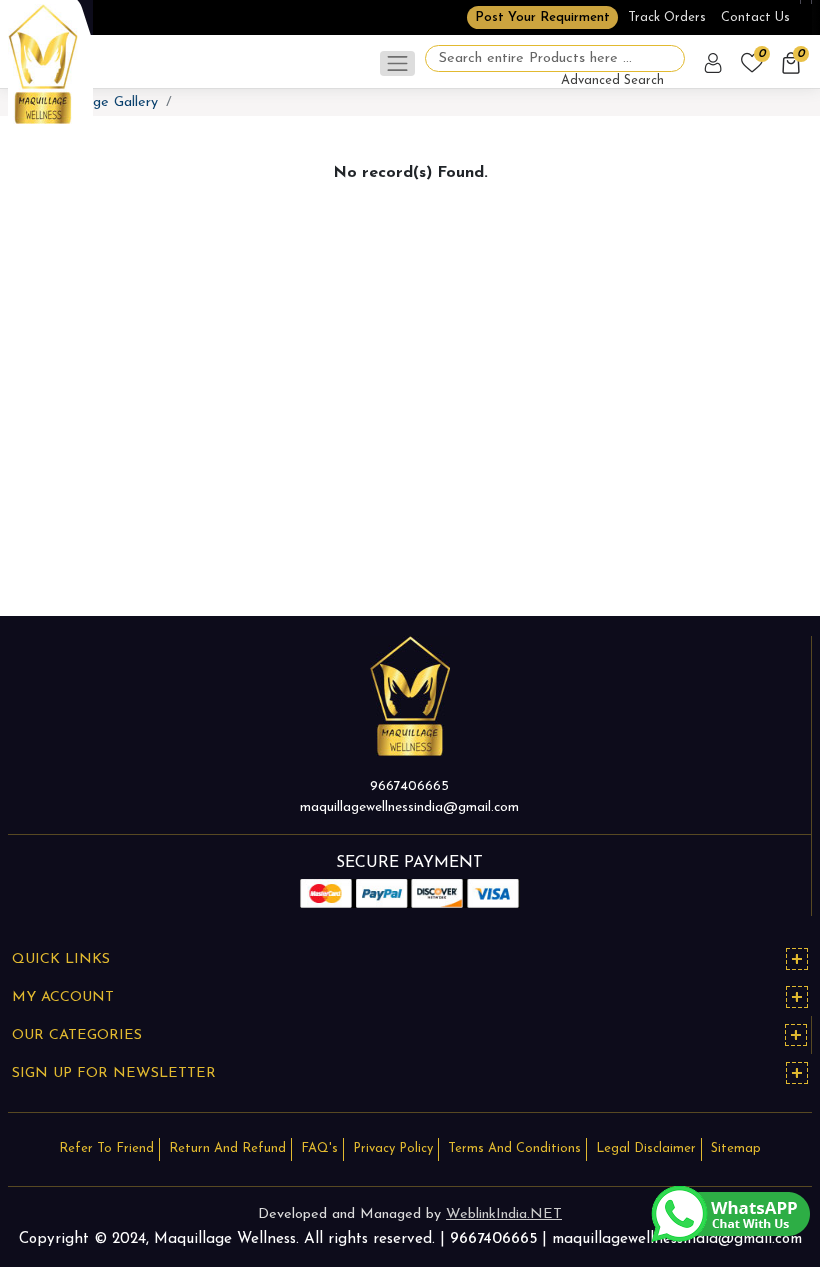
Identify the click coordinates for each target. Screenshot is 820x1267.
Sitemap (736, 1148)
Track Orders (667, 17)
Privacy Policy (393, 1148)
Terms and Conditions (514, 1148)
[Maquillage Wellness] (43, 63)
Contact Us (755, 17)
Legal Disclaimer (646, 1148)
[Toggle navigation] (397, 63)
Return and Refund (227, 1148)
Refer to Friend (106, 1148)
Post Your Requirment (542, 17)
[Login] (714, 63)
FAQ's (319, 1148)
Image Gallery (113, 102)
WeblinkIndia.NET (504, 1214)
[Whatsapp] (730, 1213)
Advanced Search (612, 80)
